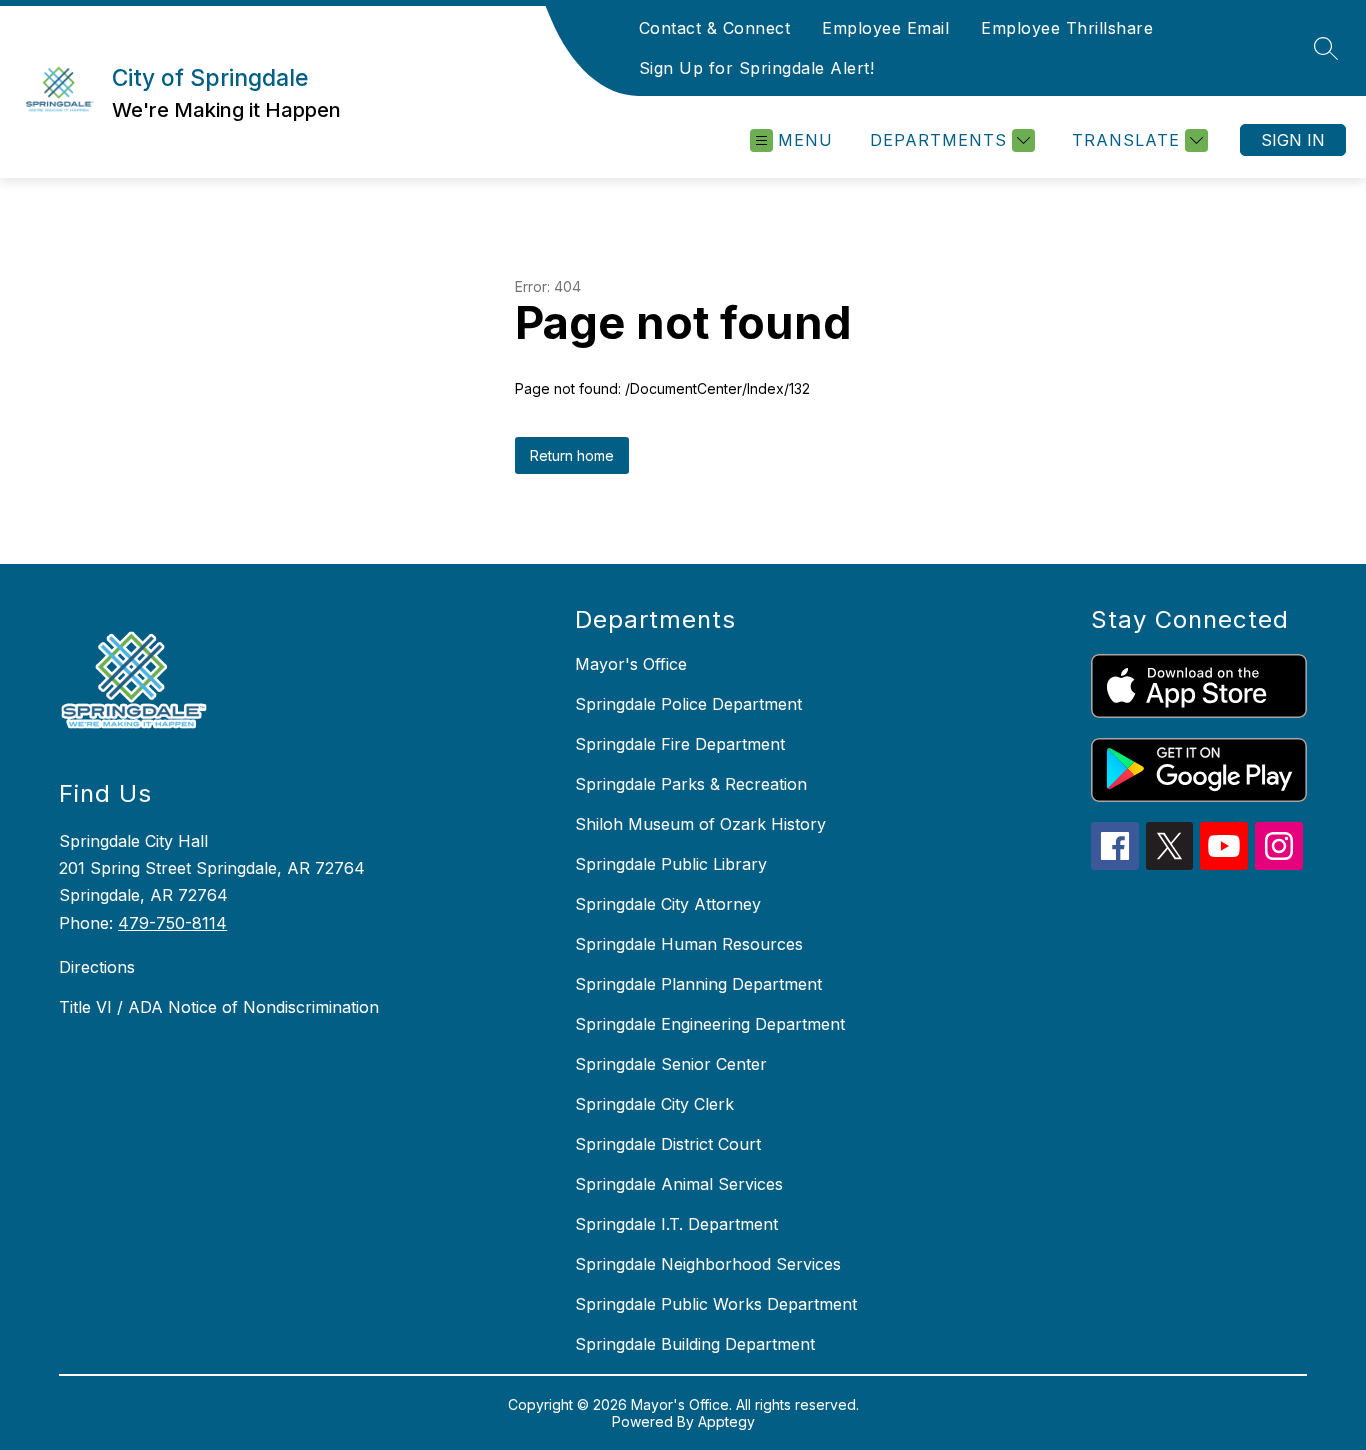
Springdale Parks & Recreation (691, 784)
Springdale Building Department (695, 1344)
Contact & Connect (715, 28)
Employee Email (885, 28)
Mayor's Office (631, 664)
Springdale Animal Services (679, 1184)
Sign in (1293, 140)
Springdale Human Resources (689, 944)
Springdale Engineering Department (710, 1024)
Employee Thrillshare (1067, 28)
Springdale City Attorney (668, 904)
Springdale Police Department (688, 704)
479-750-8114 (172, 923)
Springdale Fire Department (680, 744)
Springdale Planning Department (698, 984)
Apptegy (726, 1421)
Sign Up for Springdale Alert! (757, 68)
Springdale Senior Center (671, 1064)
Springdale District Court (668, 1144)
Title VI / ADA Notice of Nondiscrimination (219, 1007)
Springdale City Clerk (654, 1104)
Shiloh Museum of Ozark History (700, 824)
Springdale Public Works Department (716, 1304)
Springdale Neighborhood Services (708, 1264)
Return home (572, 455)
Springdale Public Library (671, 864)
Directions (97, 967)
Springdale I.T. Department (676, 1224)
